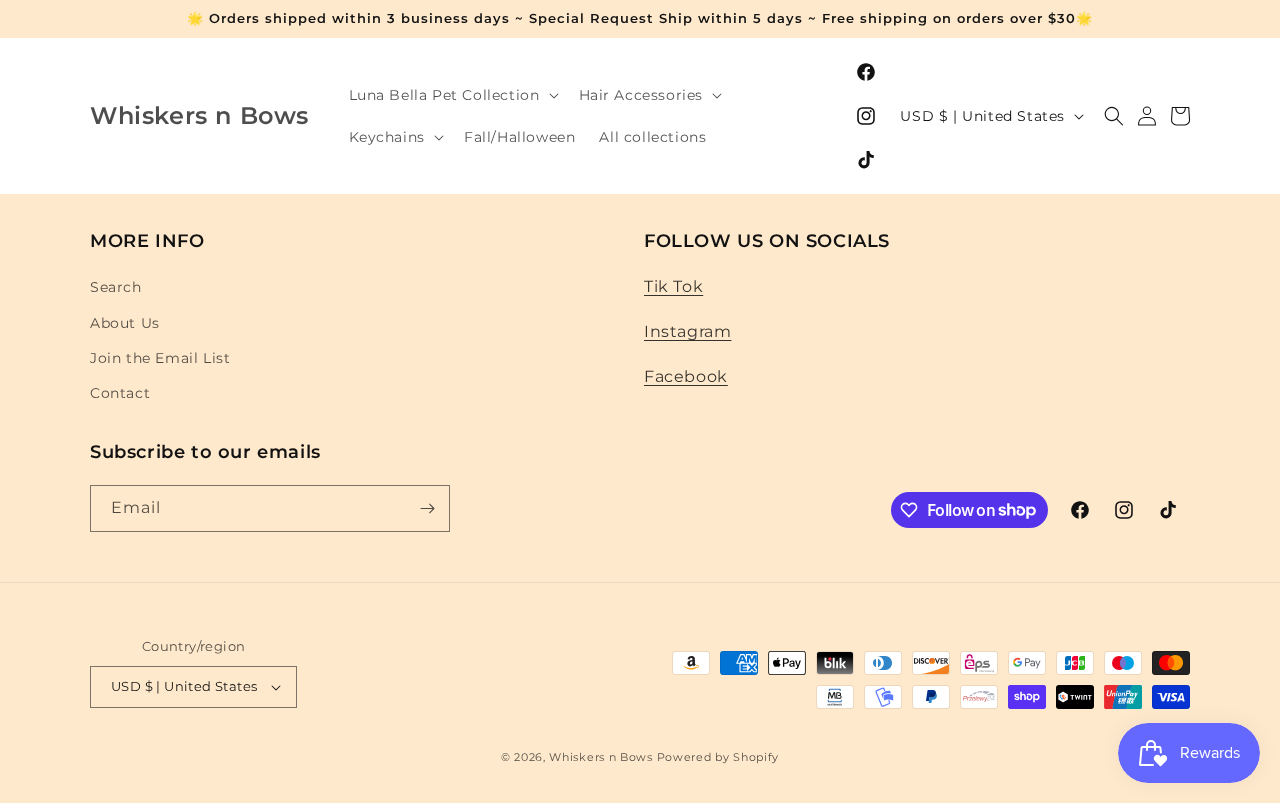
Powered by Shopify (718, 757)
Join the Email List (160, 358)
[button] (452, 95)
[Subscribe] (427, 508)
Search (116, 287)
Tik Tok (673, 286)
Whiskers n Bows (601, 757)
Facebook (686, 376)
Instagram (687, 331)
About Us (125, 323)
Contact (120, 393)
